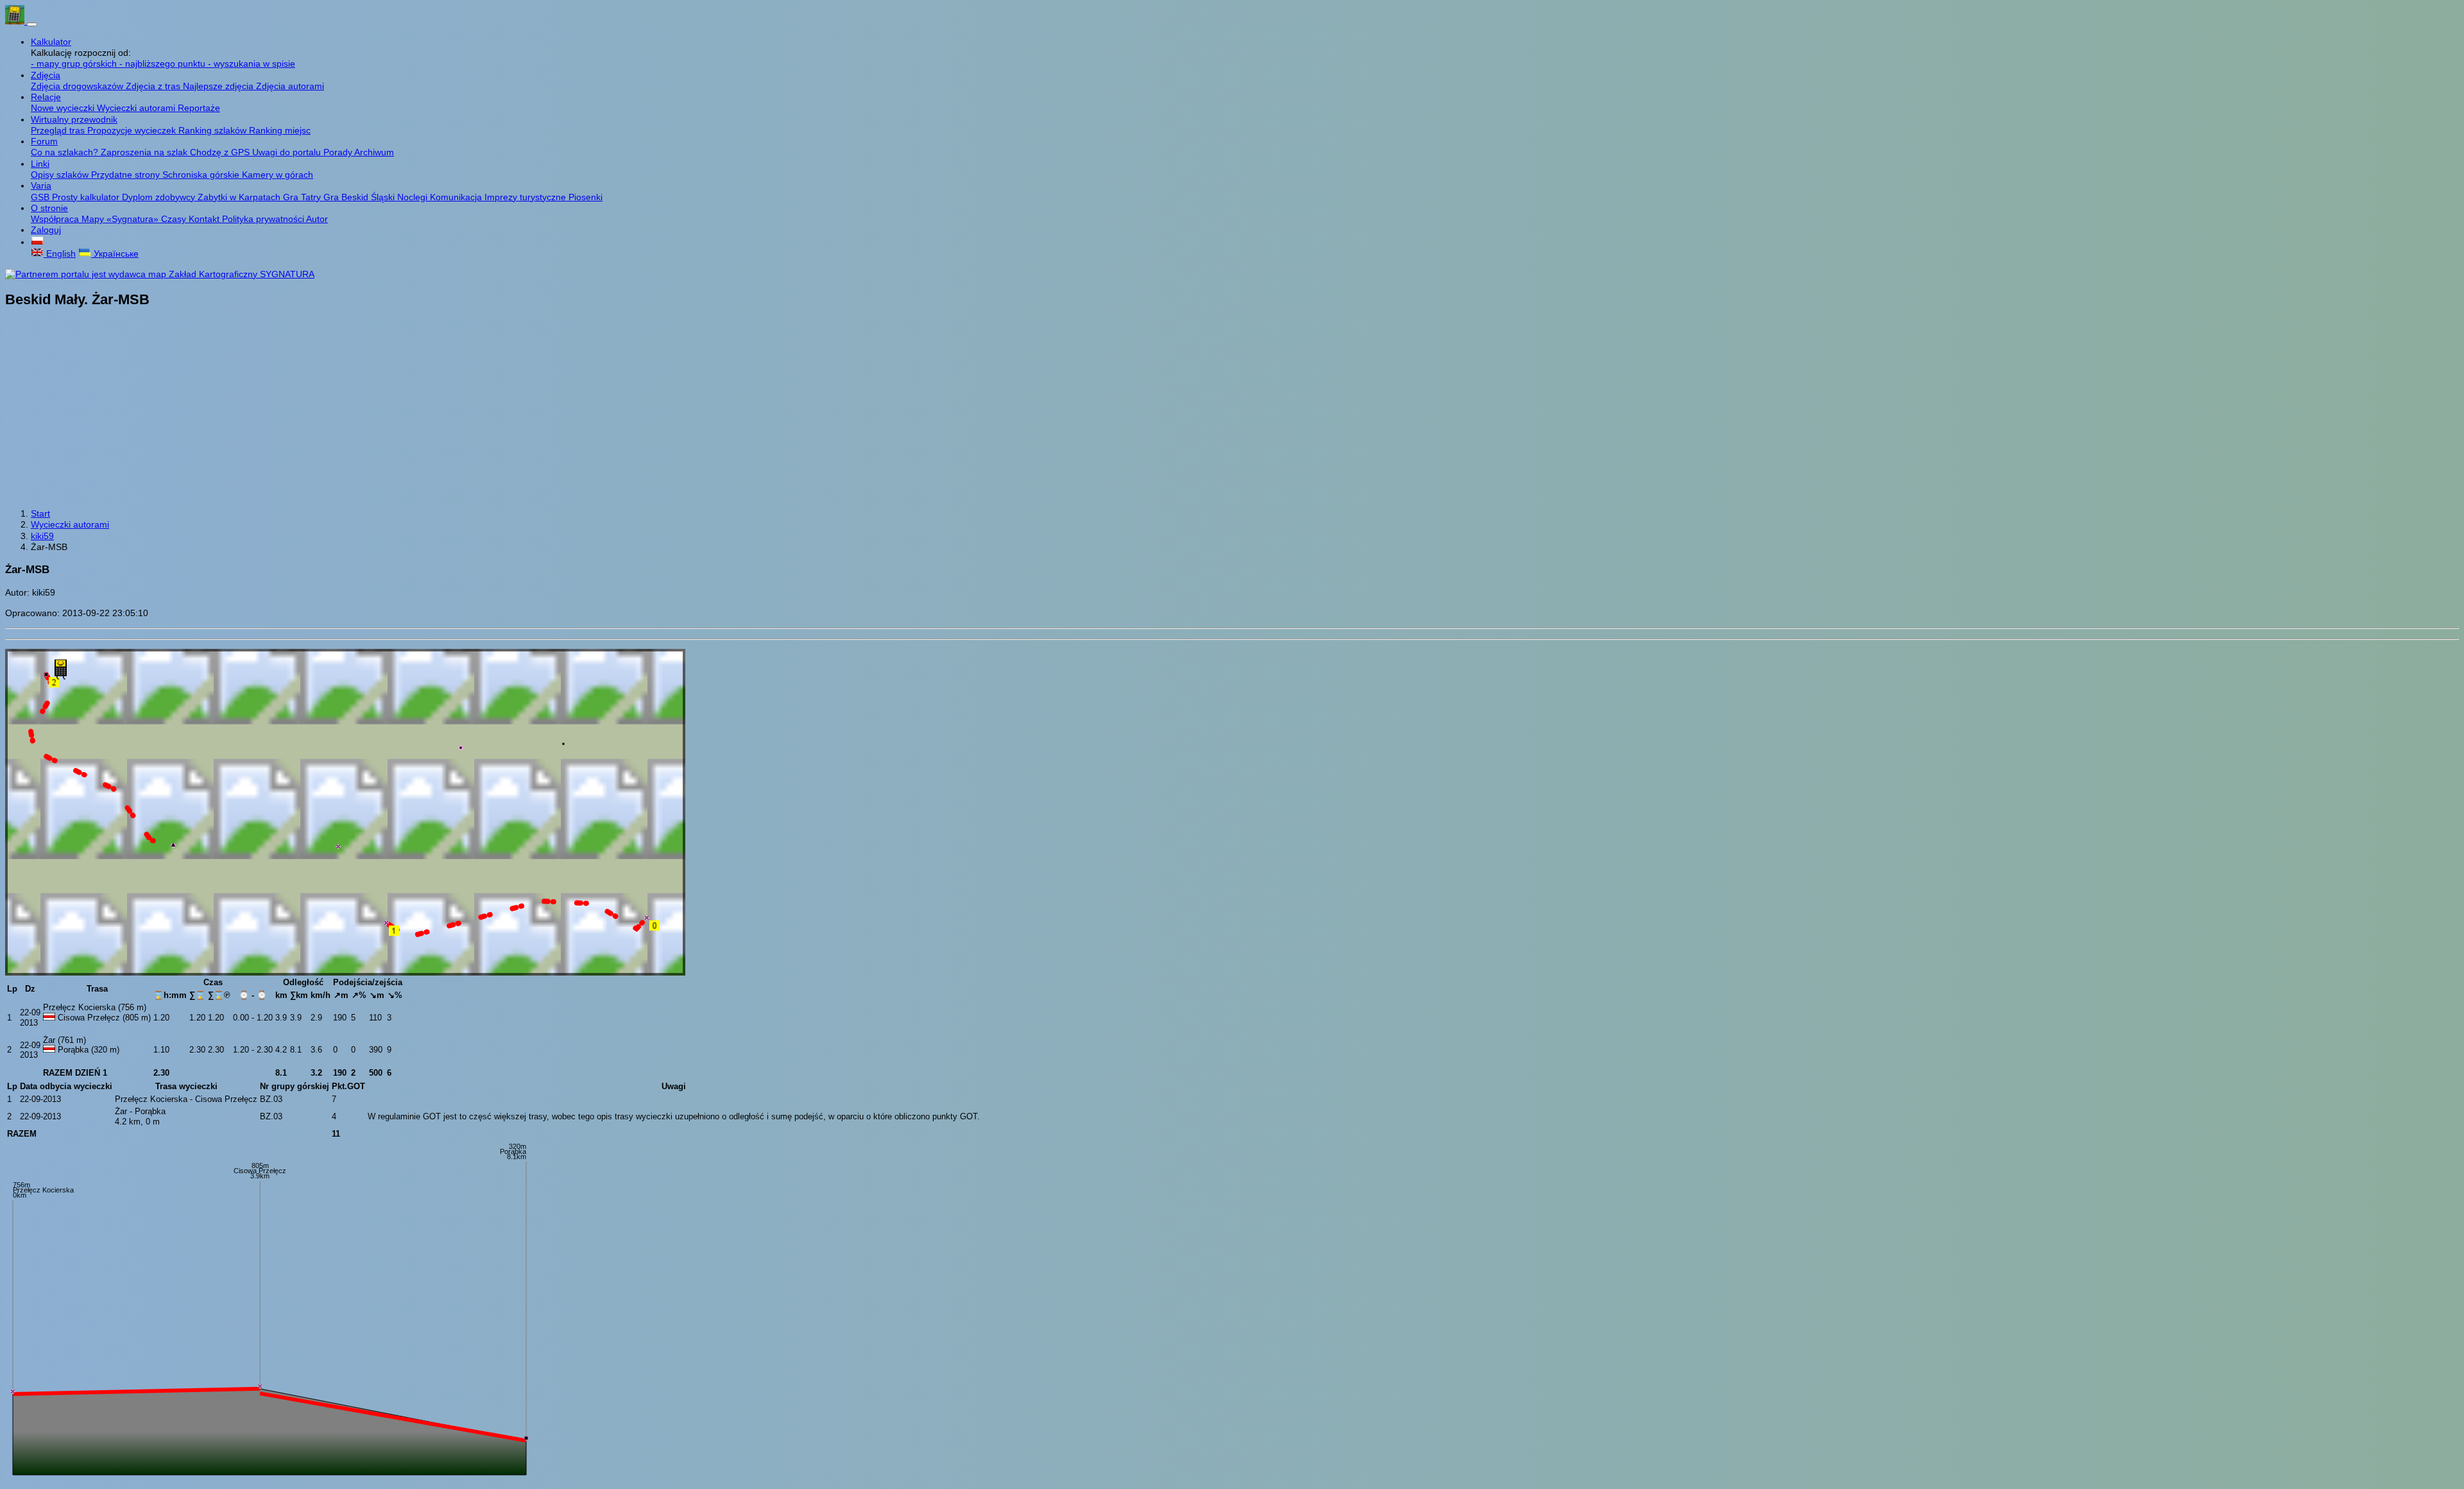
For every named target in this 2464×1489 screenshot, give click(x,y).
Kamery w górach (278, 175)
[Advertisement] (1232, 409)
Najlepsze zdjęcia (219, 86)
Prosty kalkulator (87, 197)
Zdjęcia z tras (154, 86)
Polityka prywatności (264, 219)
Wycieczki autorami (137, 108)
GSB (41, 197)
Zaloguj (46, 230)
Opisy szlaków (61, 175)
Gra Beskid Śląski (360, 197)
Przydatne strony (127, 175)
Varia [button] (41, 185)
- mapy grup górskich (75, 64)
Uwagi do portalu (288, 152)
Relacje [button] (46, 97)
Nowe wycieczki (64, 108)
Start (40, 513)
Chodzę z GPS (221, 152)
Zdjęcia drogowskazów (78, 86)
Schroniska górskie (202, 175)
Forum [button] (44, 141)
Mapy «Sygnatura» (121, 219)
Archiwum (374, 152)
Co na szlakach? (66, 152)
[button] (37, 242)
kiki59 (42, 536)
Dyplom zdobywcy (160, 197)
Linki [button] (40, 164)
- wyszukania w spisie (252, 64)
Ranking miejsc (280, 130)
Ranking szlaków (214, 130)
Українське (115, 254)
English (60, 254)
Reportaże (199, 108)
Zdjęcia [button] (46, 75)
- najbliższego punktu (164, 64)
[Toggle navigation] (32, 24)
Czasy (175, 219)
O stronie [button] (49, 208)
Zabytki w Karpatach (240, 197)
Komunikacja (457, 197)
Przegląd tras (59, 130)
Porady (339, 152)
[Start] (16, 21)
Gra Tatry (303, 197)
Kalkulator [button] (51, 42)
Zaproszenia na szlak (145, 152)
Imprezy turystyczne (526, 197)
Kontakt (205, 219)
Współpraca (56, 219)
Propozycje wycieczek (133, 130)
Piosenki (586, 197)
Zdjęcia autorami (290, 86)
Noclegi (414, 197)
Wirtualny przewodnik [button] (74, 119)
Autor (317, 219)
